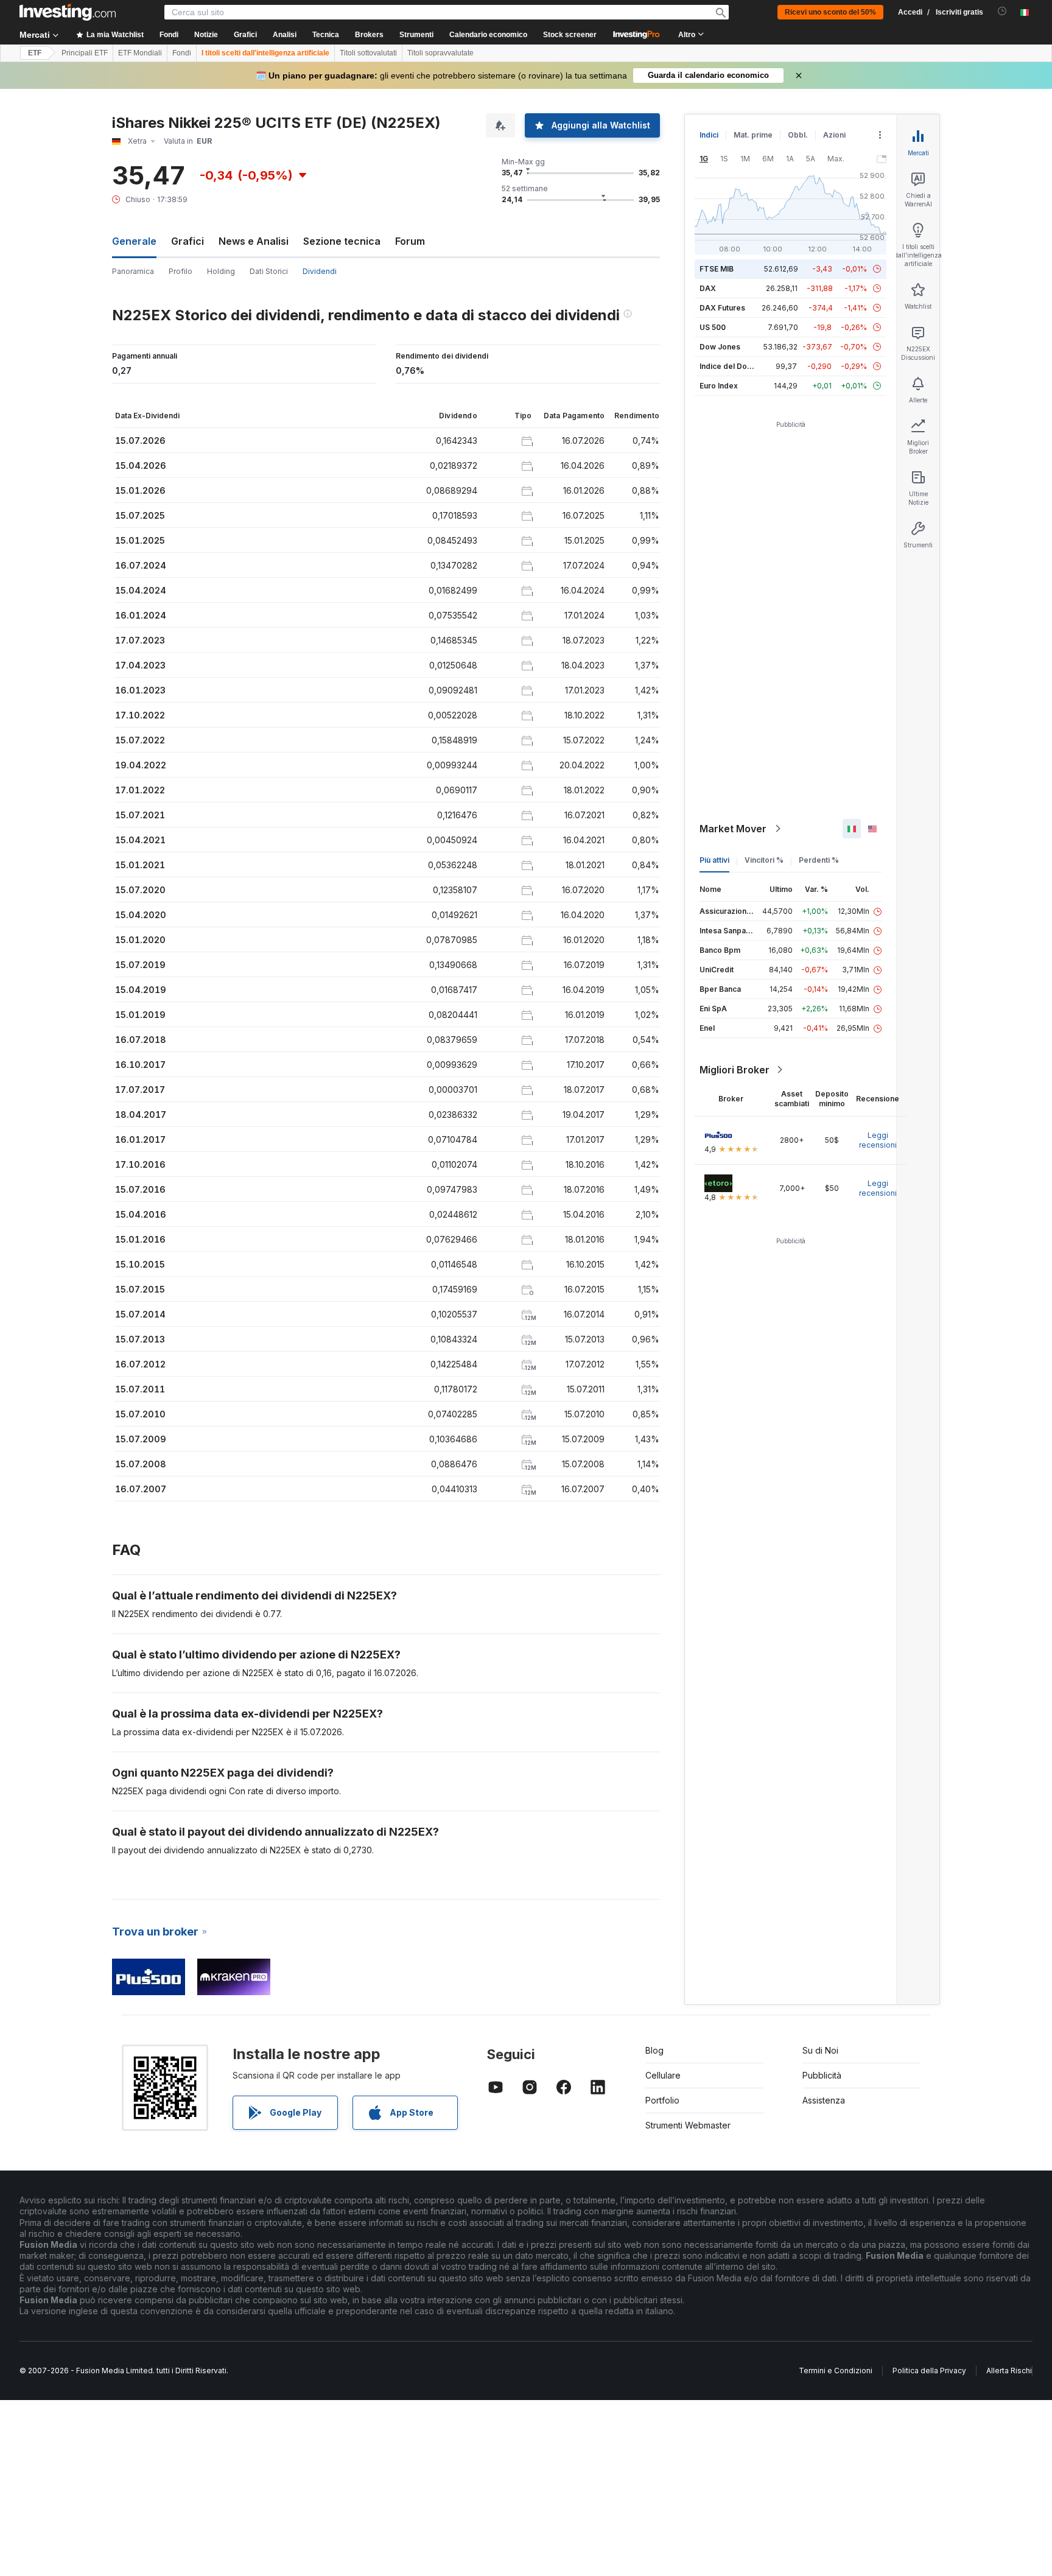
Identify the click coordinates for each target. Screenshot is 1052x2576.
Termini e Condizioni (836, 2371)
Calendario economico (488, 35)
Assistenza (824, 2100)
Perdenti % (819, 860)
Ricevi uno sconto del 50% (830, 12)
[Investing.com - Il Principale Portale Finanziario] (68, 12)
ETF (35, 53)
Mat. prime (753, 135)
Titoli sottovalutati (368, 53)
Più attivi (714, 860)
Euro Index (719, 386)
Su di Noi (820, 2050)
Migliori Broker (735, 1070)
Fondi (182, 53)
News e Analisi (254, 241)
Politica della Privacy (929, 2371)
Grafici (188, 241)
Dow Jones (720, 347)
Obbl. (798, 135)
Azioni (834, 135)
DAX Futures (722, 308)
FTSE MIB (717, 269)
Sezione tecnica (342, 241)
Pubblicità (822, 2075)
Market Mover (733, 829)
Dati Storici (269, 271)
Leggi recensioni (878, 1140)
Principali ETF (85, 53)
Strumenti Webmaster (688, 2125)
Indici (709, 135)
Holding (221, 271)
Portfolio (662, 2100)
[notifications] (1002, 11)
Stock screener (570, 35)
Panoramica (133, 271)
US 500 (713, 327)
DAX (708, 288)
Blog (654, 2050)
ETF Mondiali (140, 53)
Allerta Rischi (1009, 2371)
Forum (410, 241)
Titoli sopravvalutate (440, 53)
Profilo (181, 271)
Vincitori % (764, 860)
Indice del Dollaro (731, 366)
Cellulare (663, 2075)
